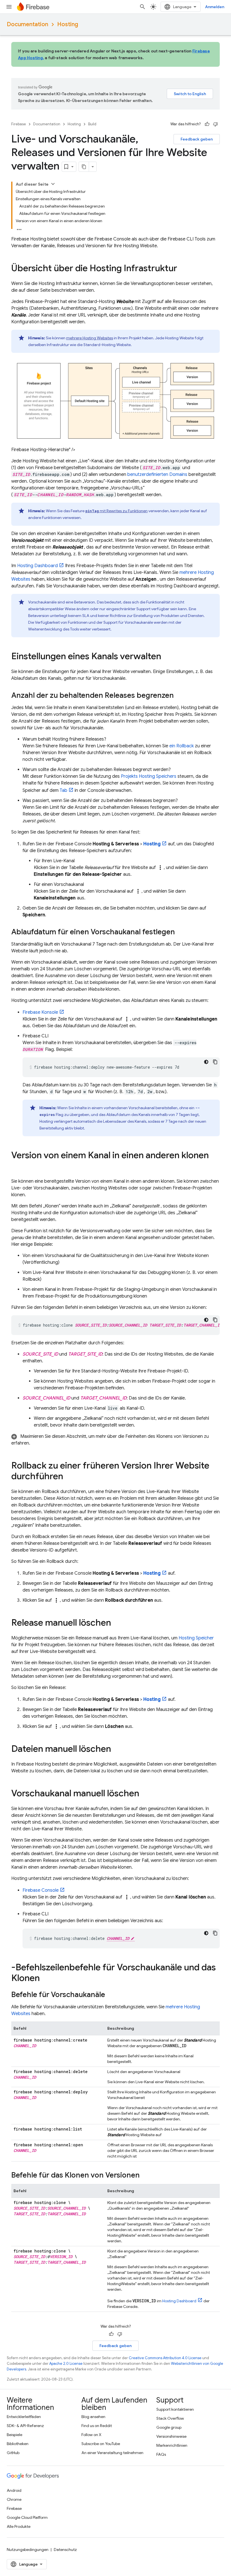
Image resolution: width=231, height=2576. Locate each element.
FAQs (161, 2454)
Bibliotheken (18, 2444)
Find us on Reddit (97, 2426)
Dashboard (37, 566)
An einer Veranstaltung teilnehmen (112, 2453)
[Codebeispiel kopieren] (215, 1062)
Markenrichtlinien (172, 2445)
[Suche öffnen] (143, 7)
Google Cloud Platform (27, 2517)
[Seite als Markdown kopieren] (84, 167)
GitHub (13, 2453)
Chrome (14, 2499)
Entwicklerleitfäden (24, 2417)
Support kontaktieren (175, 2409)
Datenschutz (65, 2550)
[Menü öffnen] (9, 7)
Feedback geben (197, 139)
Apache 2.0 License (66, 2364)
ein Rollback (182, 746)
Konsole (40, 1012)
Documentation (27, 24)
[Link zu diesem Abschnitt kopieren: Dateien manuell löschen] (117, 1750)
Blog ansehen (93, 2417)
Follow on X (91, 2435)
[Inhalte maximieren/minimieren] (53, 184)
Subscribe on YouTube (101, 2444)
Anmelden (215, 7)
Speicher (196, 1638)
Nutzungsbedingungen (28, 2550)
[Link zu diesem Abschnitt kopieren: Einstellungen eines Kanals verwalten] (167, 657)
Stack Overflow (170, 2418)
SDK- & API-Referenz (25, 2426)
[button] (115, 1440)
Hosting (68, 24)
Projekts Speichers (149, 776)
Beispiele (15, 2435)
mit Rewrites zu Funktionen (116, 511)
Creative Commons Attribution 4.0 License (165, 2358)
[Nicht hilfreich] (216, 124)
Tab (64, 790)
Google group (169, 2427)
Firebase (19, 124)
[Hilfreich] (207, 124)
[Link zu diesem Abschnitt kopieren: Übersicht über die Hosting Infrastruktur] (183, 269)
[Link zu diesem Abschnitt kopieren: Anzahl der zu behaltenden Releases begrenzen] (179, 696)
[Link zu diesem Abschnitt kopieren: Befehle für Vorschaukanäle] (111, 1995)
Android (14, 2490)
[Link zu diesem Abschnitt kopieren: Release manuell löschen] (117, 1623)
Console (41, 1890)
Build (92, 124)
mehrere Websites (90, 338)
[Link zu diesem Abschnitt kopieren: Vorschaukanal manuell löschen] (145, 1794)
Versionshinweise (171, 2436)
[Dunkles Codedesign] (206, 1062)
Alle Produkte (19, 2526)
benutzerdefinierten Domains (157, 474)
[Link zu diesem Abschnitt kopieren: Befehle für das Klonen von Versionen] (145, 2176)
